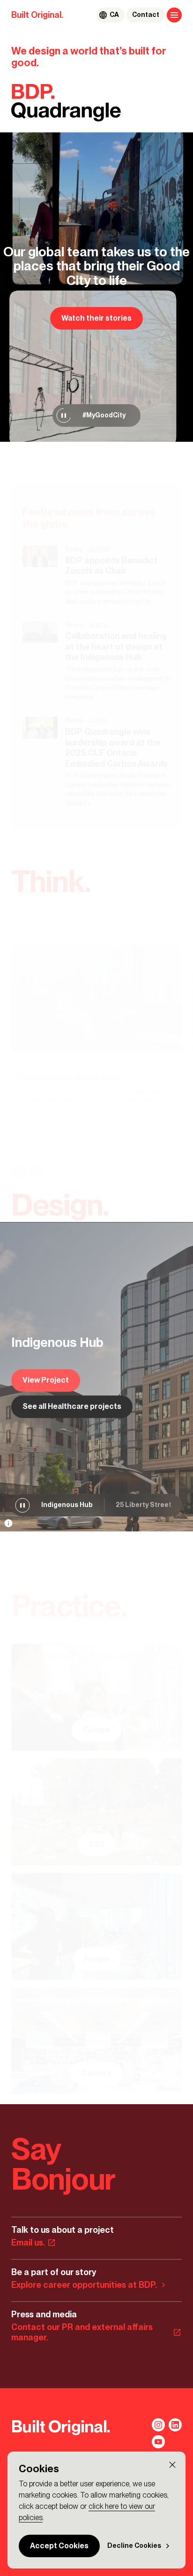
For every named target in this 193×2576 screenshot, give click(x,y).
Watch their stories (96, 318)
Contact (146, 15)
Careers (96, 2073)
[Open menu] (174, 15)
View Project (46, 1380)
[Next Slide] (36, 1171)
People (97, 1959)
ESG (97, 1844)
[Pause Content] (64, 415)
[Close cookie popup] (172, 2465)
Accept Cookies (59, 2546)
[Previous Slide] (19, 1171)
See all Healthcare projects (72, 1406)
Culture (96, 1730)
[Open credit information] (8, 1523)
